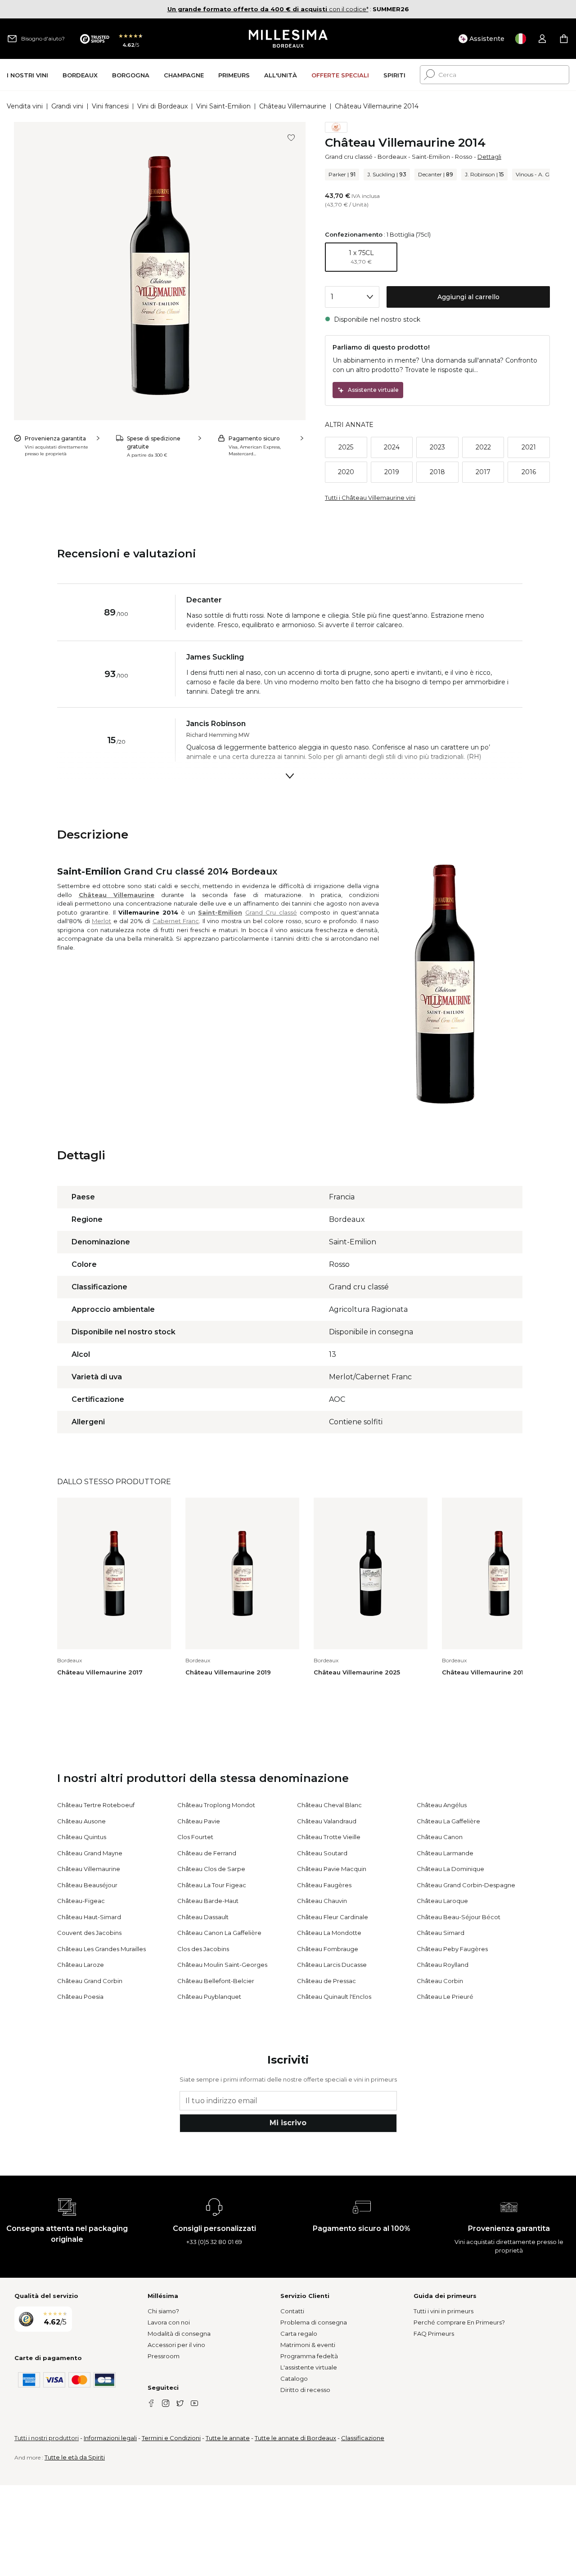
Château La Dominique (450, 1869)
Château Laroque (442, 1901)
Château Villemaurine (293, 106)
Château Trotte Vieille (329, 1837)
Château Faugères (324, 1885)
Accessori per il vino (176, 2345)
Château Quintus (82, 1837)
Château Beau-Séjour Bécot (459, 1917)
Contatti (292, 2311)
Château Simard (441, 1933)
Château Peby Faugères (452, 1949)
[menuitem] (27, 75)
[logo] (288, 39)
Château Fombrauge (328, 1949)
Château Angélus (442, 1805)
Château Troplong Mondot (216, 1805)
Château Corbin (440, 1981)
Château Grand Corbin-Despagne (466, 1885)
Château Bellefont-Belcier (216, 1981)
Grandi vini (67, 106)
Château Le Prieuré (445, 1997)
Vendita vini (25, 106)
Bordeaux (392, 157)
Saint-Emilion (431, 157)
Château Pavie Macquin (332, 1869)
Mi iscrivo (288, 2123)
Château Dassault (203, 1917)
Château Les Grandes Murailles (101, 1949)
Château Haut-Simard (89, 1917)
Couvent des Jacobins (89, 1933)
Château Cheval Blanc (329, 1805)
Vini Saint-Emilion (223, 106)
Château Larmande (445, 1853)
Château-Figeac (81, 1901)
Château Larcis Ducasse (332, 1965)
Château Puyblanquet (209, 1997)
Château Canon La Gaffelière (219, 1933)
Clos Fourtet (195, 1837)
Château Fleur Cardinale (333, 1917)
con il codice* (268, 9)
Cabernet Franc (176, 921)
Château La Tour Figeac (212, 1885)
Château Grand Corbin (90, 1981)
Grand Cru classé (271, 912)
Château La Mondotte (329, 1933)
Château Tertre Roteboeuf (96, 1805)
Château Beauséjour (87, 1885)
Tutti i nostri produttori (47, 2438)
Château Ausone (81, 1821)
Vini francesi (110, 106)
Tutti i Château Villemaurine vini (370, 498)
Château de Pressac (326, 1981)
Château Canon (440, 1837)
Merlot (101, 921)
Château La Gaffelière (448, 1821)
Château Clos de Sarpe (211, 1869)
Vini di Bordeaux (162, 106)
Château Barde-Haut (208, 1901)
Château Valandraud (327, 1821)
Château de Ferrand (207, 1853)
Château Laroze (81, 1965)
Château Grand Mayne (90, 1853)
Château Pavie (199, 1821)
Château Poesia (80, 1997)
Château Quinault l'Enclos (334, 1997)
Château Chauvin (322, 1901)
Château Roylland (443, 1965)
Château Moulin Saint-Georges (222, 1965)
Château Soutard (322, 1853)
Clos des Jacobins (203, 1949)
